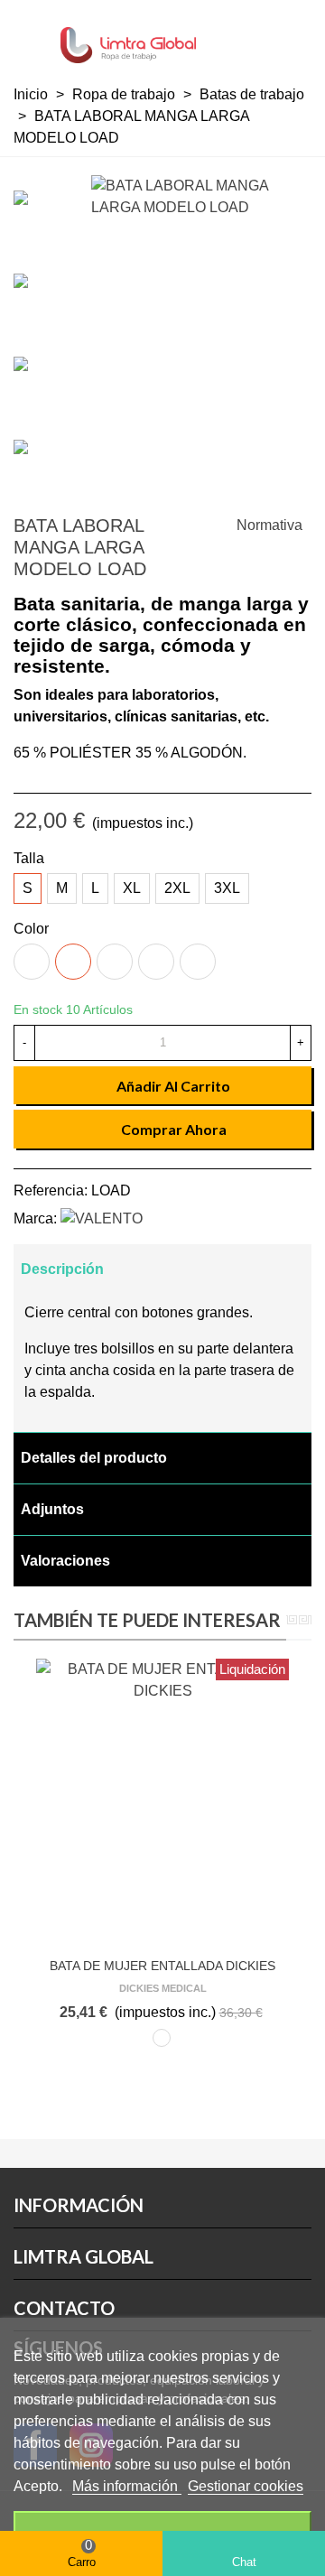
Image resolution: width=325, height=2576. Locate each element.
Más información (127, 2486)
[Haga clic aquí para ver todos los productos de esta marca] (102, 1218)
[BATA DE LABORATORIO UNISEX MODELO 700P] (221, 528)
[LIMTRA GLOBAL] (128, 37)
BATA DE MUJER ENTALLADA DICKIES (162, 1966)
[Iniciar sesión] (260, 36)
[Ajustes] (294, 36)
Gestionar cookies (246, 2486)
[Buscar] (226, 36)
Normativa (269, 525)
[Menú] (31, 36)
